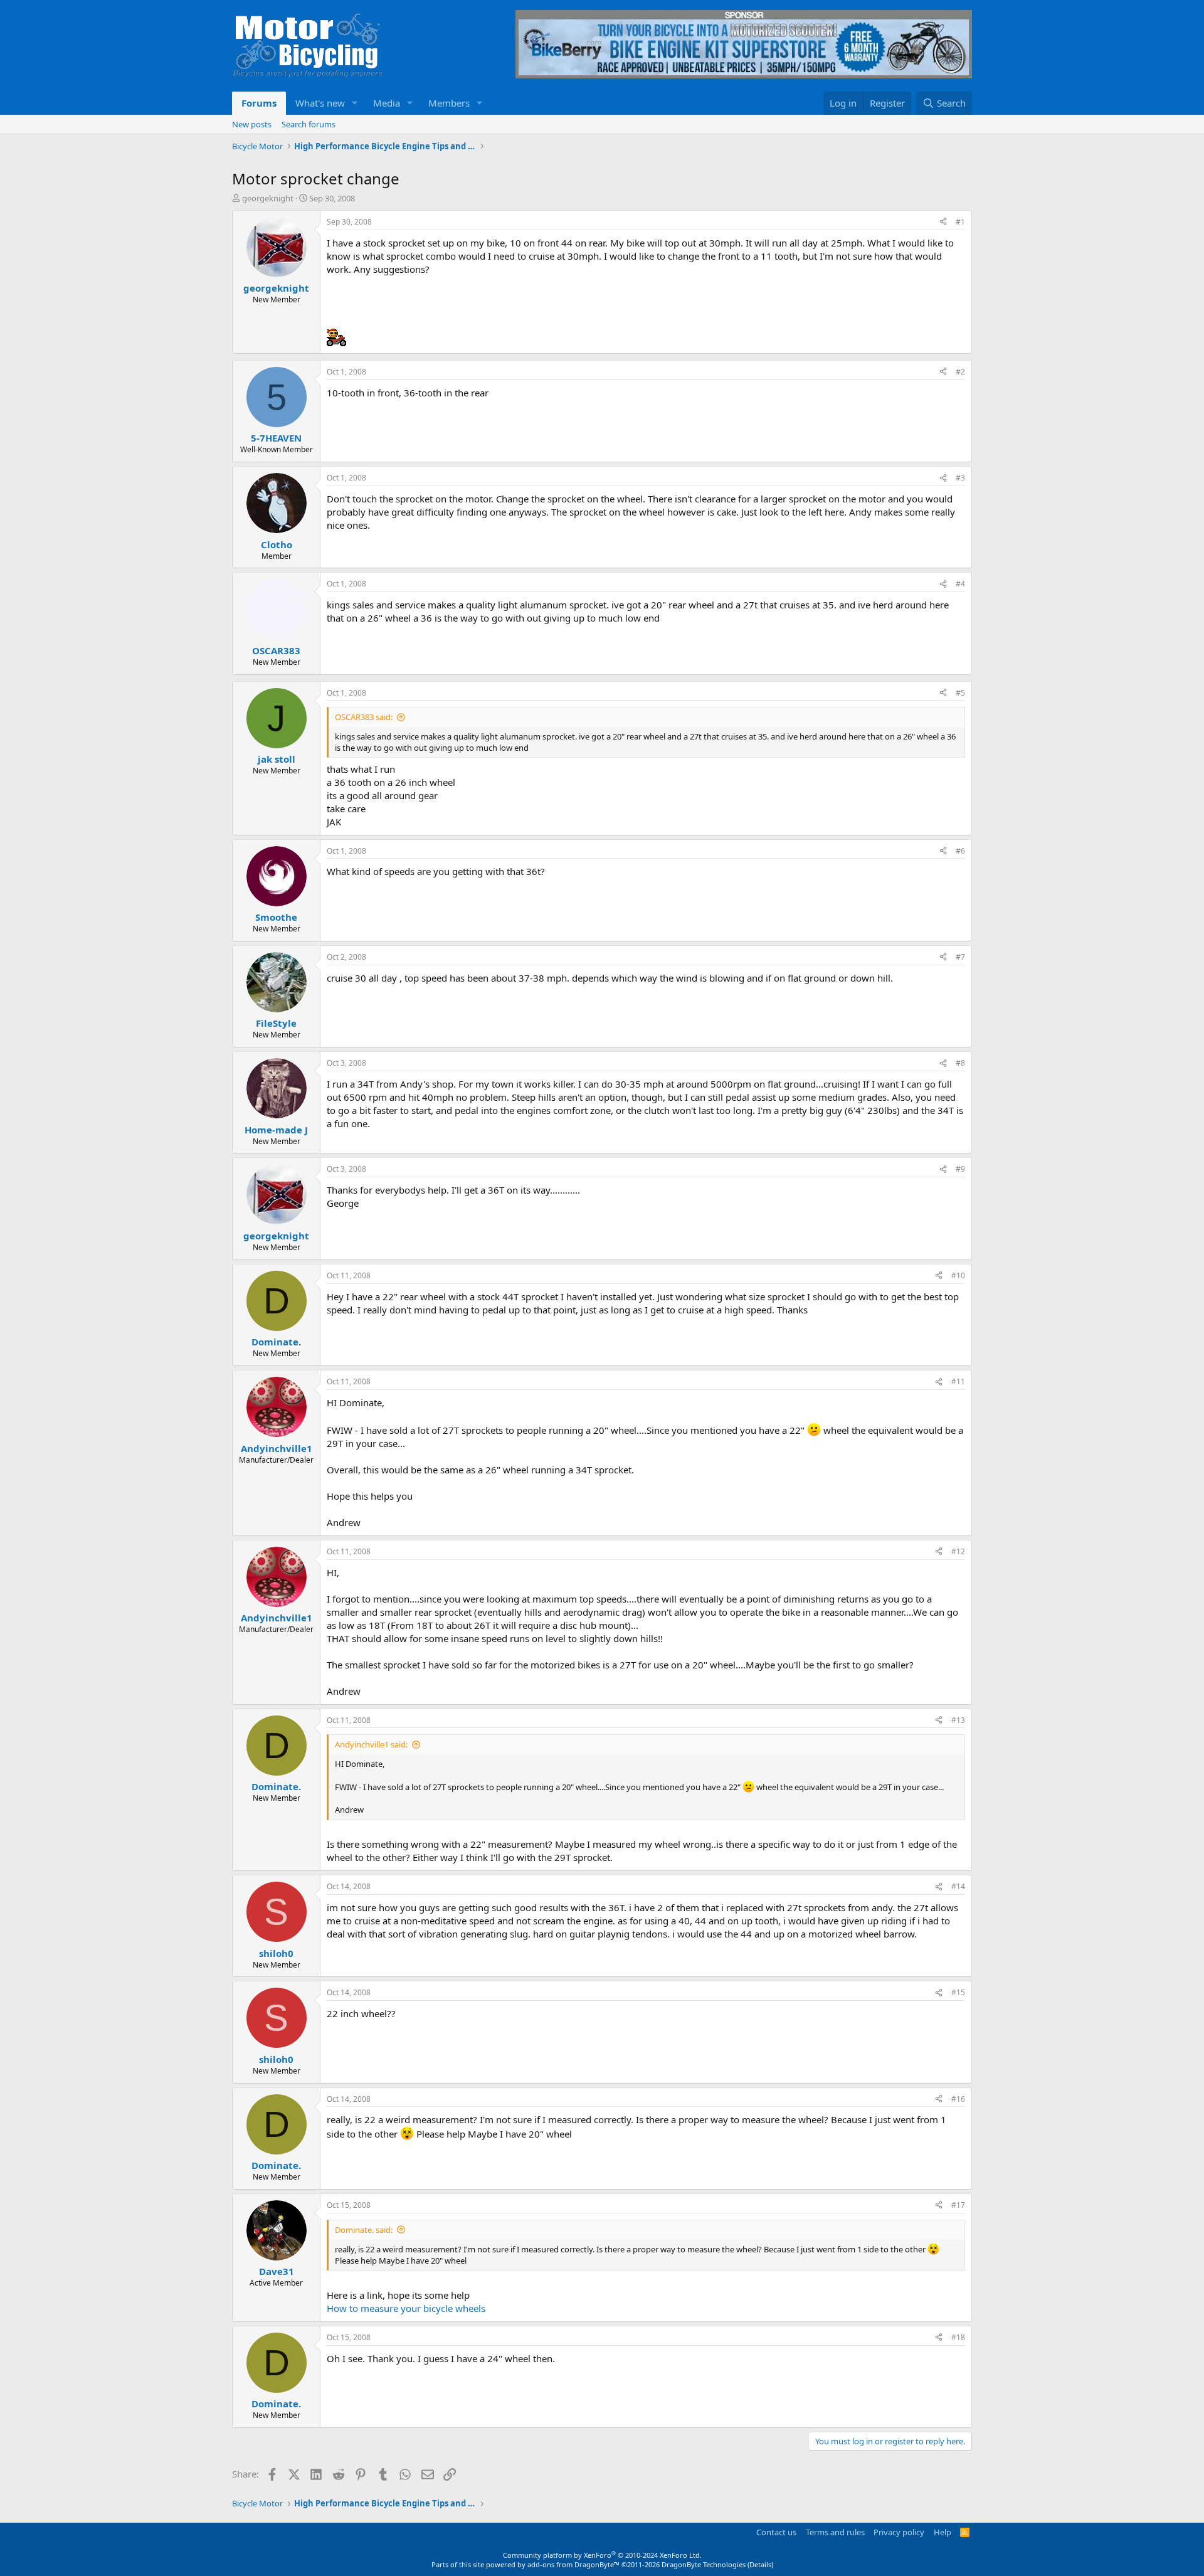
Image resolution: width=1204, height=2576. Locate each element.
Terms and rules (835, 2532)
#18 (958, 2337)
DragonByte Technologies (704, 2564)
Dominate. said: (364, 2230)
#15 (958, 1992)
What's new (320, 103)
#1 (960, 222)
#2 (960, 372)
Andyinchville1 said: (371, 1744)
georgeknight (268, 198)
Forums (259, 103)
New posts (252, 124)
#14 (958, 1886)
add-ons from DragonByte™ (573, 2564)
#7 (960, 957)
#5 (960, 693)
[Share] (943, 222)
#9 (960, 1169)
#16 (958, 2099)
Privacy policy (899, 2532)
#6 (960, 851)
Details (760, 2564)
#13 (958, 1720)
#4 (960, 584)
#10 (958, 1275)
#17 (958, 2205)
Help (943, 2532)
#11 (958, 1381)
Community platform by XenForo (602, 2555)
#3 (960, 478)
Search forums (309, 124)
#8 (960, 1063)
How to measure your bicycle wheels (406, 2308)
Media (387, 103)
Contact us (776, 2532)
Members (449, 103)
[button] (355, 103)
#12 (958, 1551)
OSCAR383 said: (364, 717)
